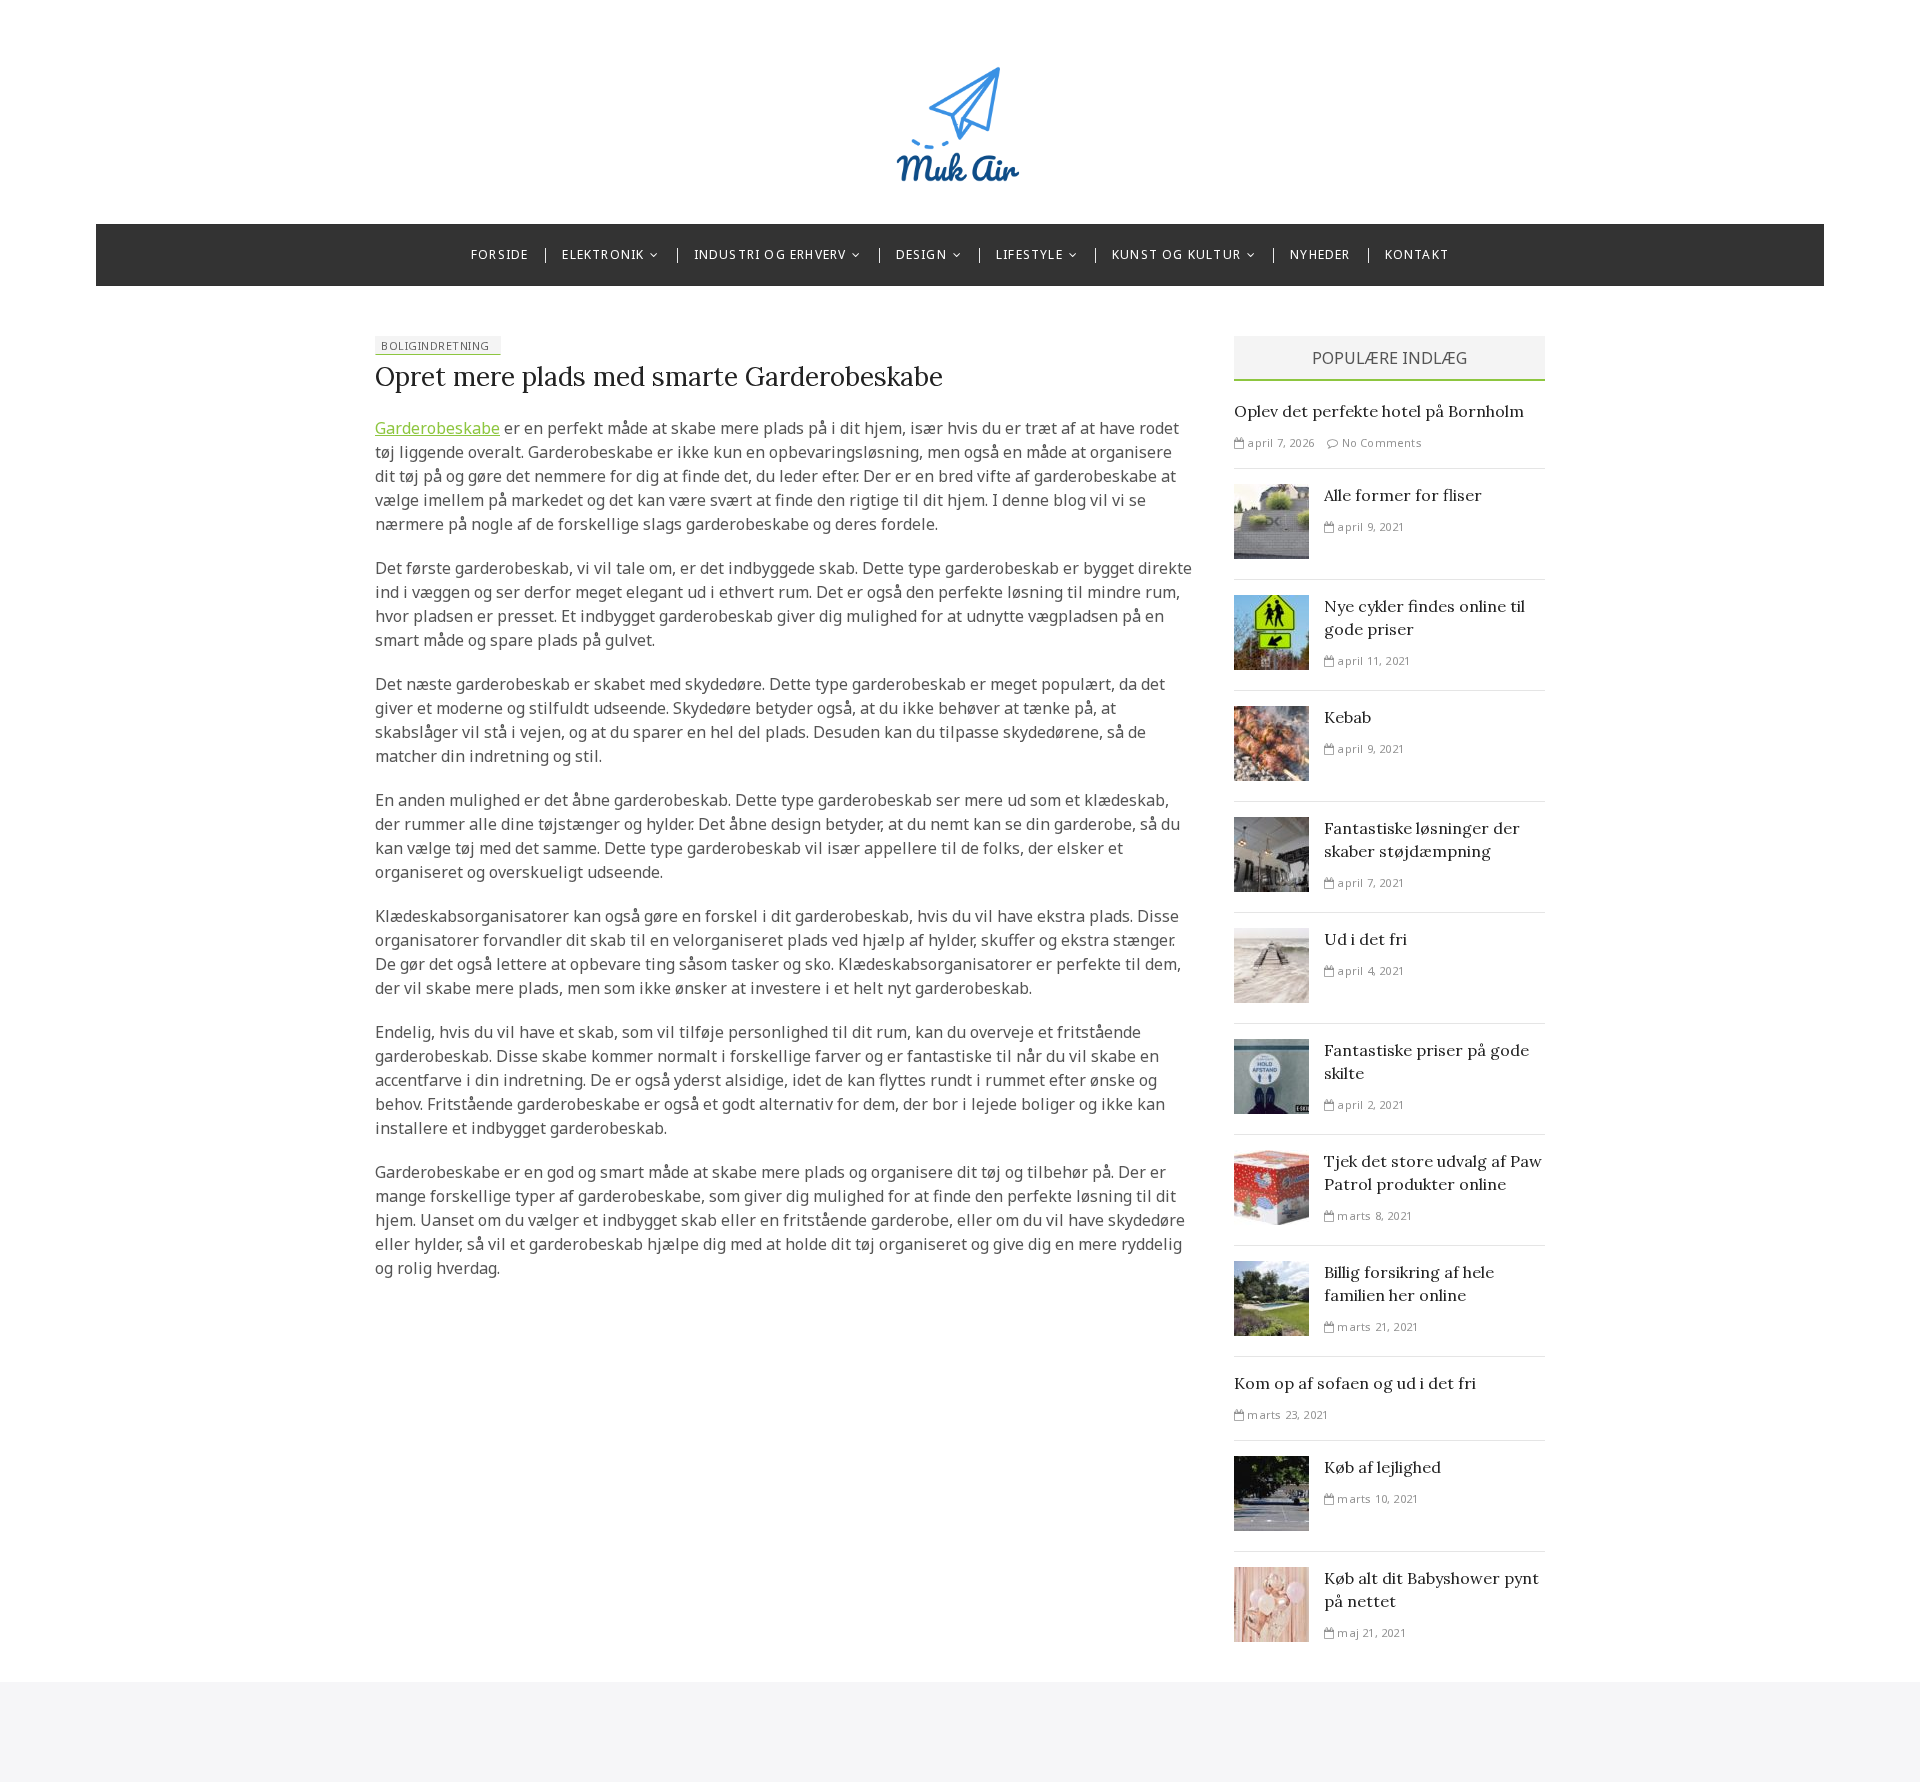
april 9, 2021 (1369, 526)
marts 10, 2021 (1376, 1498)
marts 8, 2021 (1373, 1215)
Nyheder (1320, 254)
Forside (499, 254)
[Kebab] (1271, 718)
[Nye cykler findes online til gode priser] (1271, 607)
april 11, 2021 (1372, 660)
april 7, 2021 (1369, 882)
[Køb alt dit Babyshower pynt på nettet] (1271, 1579)
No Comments (1379, 442)
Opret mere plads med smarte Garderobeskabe (659, 376)
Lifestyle (1029, 254)
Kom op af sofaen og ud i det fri (1355, 1383)
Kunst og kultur (1176, 254)
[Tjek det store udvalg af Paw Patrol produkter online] (1271, 1162)
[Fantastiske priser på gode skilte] (1271, 1051)
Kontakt (1417, 254)
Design (921, 254)
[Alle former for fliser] (1271, 496)
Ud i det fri (1365, 939)
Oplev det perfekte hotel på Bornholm (1379, 411)
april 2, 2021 (1369, 1104)
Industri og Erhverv (770, 254)
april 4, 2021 (1369, 970)
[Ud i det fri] (1271, 940)
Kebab (1347, 717)
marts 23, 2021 (1286, 1414)
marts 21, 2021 (1376, 1326)
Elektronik (603, 254)
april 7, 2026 (1279, 442)
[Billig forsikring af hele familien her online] (1271, 1273)
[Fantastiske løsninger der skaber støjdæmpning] (1271, 829)
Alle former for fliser (1403, 495)
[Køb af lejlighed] (1271, 1468)
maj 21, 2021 (1370, 1632)
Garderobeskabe (437, 428)
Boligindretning (435, 345)
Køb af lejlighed (1382, 1467)
